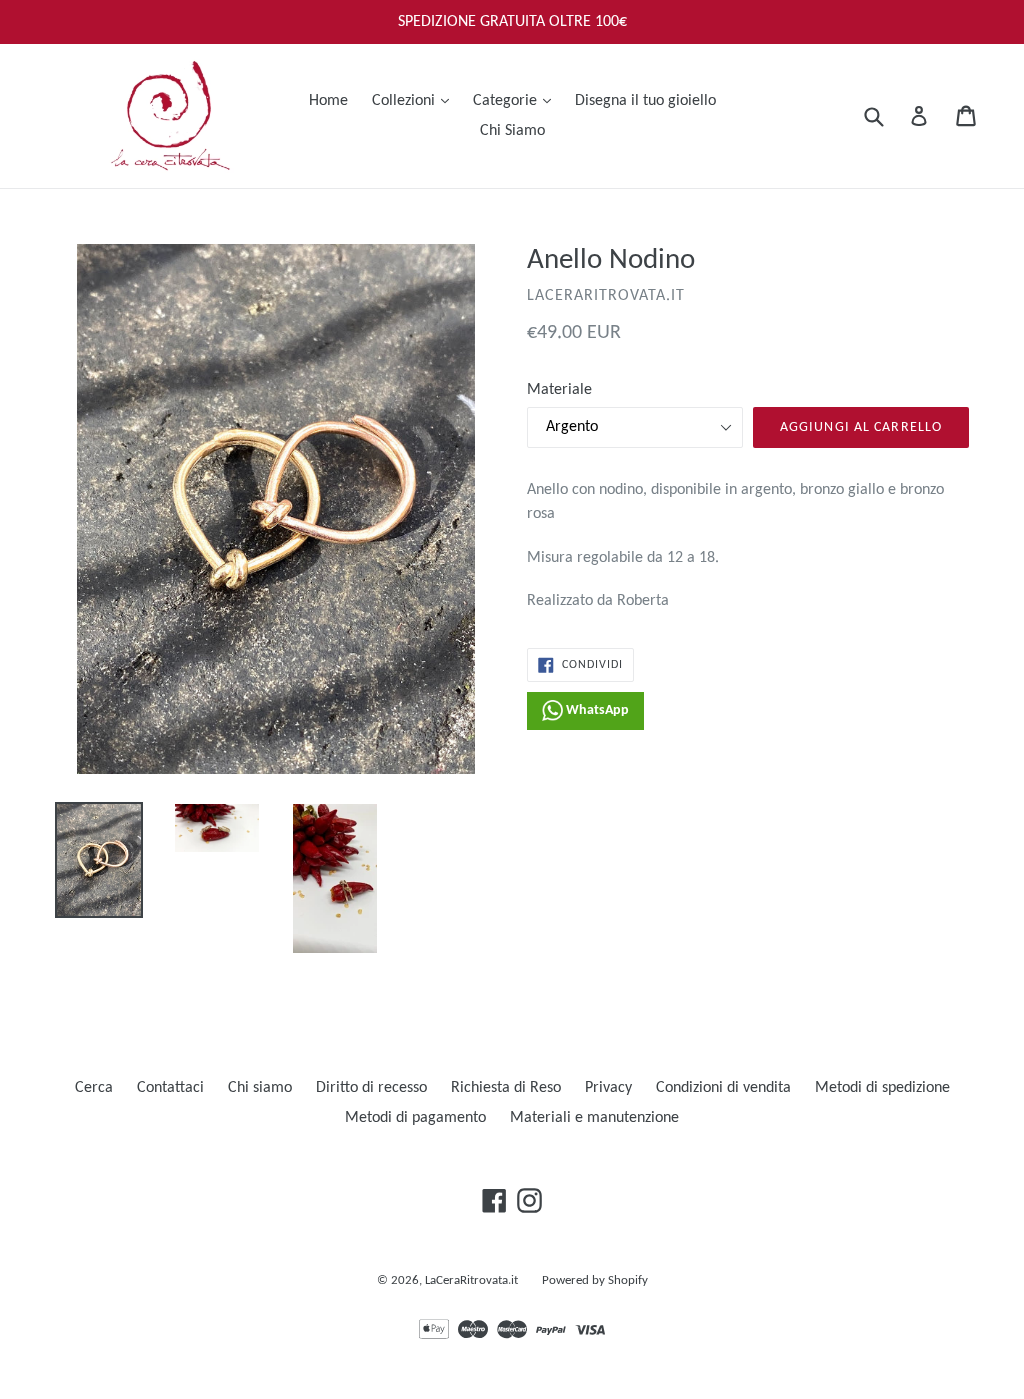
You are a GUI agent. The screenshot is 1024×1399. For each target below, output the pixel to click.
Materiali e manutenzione (594, 1118)
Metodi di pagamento (415, 1118)
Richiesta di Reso (506, 1088)
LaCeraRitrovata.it (471, 1280)
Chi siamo (260, 1088)
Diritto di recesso (371, 1088)
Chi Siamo (512, 131)
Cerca (94, 1088)
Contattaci (170, 1088)
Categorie (517, 100)
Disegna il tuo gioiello (645, 101)
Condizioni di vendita (723, 1088)
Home (328, 101)
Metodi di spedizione (882, 1088)
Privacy (608, 1088)
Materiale (559, 390)
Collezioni (415, 100)
